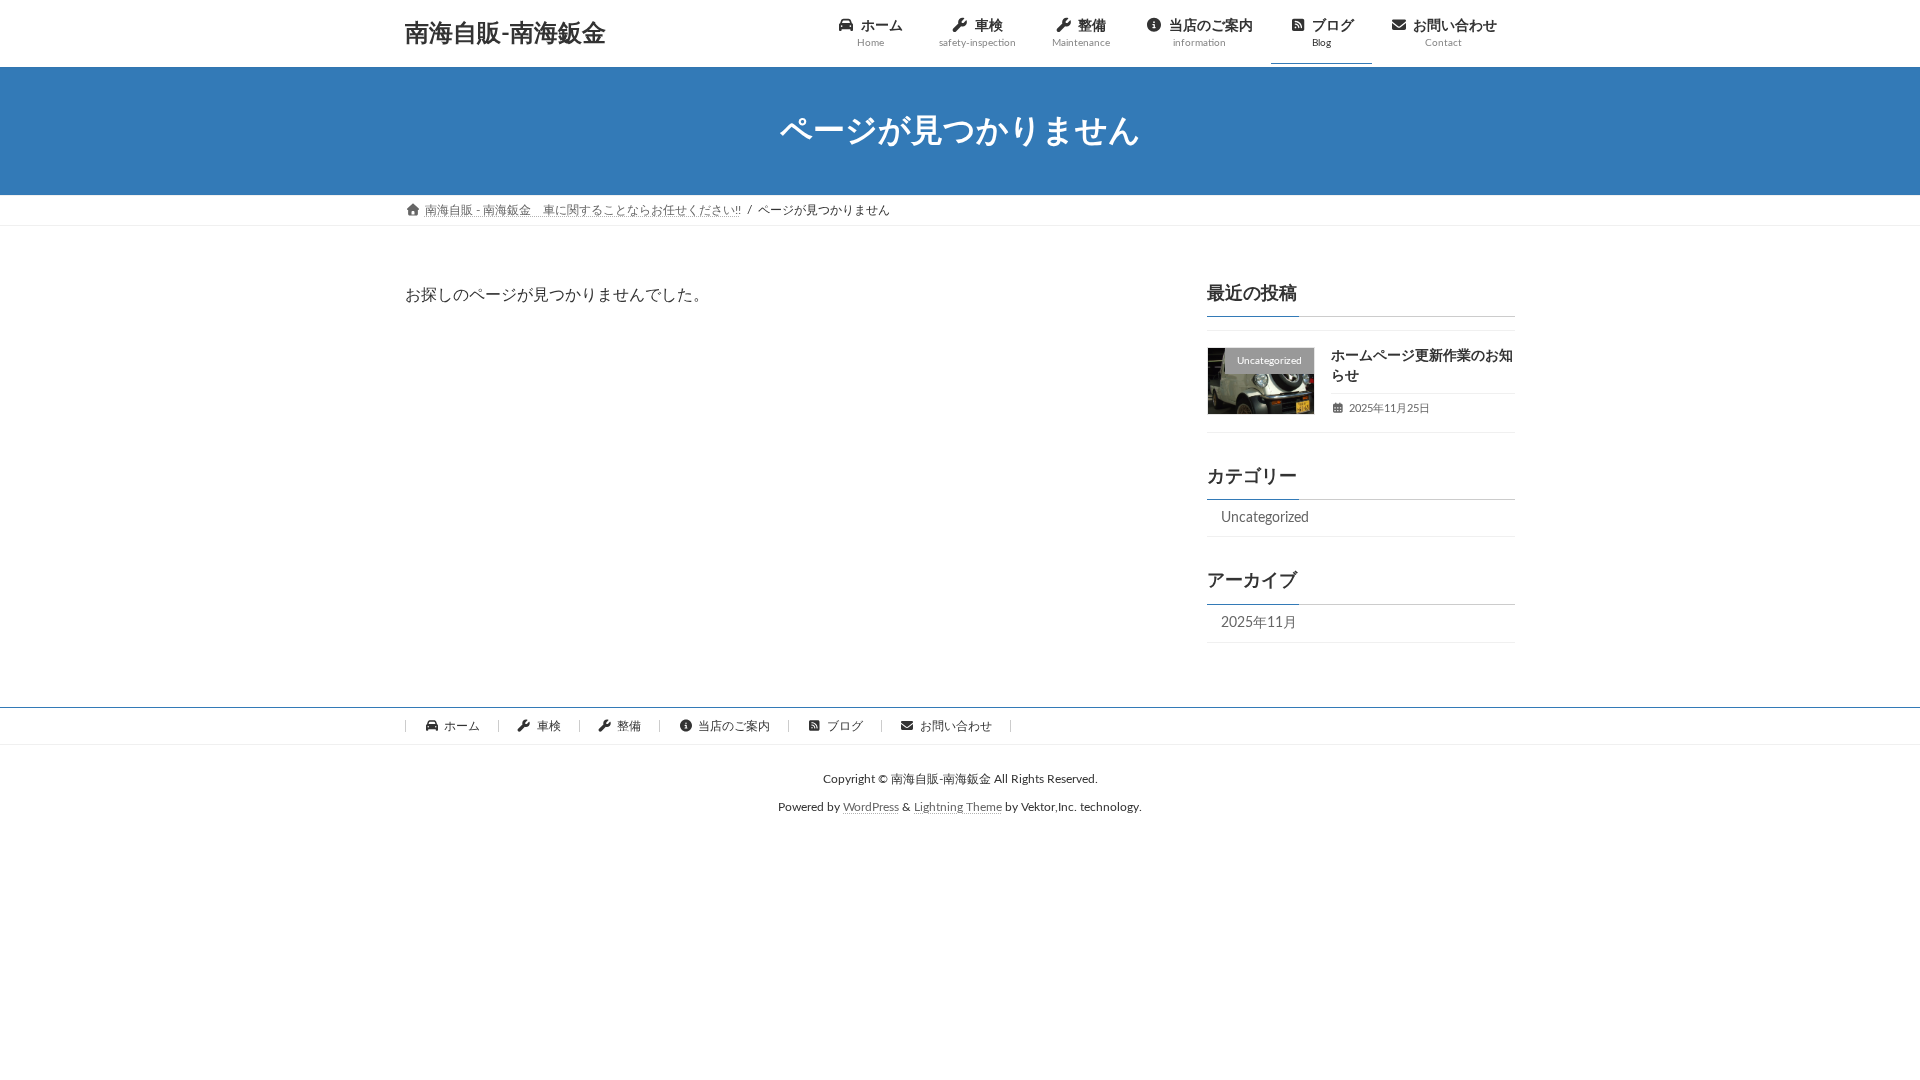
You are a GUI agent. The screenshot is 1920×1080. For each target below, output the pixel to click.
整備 (629, 726)
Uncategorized (1265, 518)
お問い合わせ (956, 726)
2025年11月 (1259, 624)
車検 (549, 726)
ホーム (462, 726)
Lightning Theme (958, 808)
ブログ (845, 726)
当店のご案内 (734, 726)
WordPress (871, 808)
